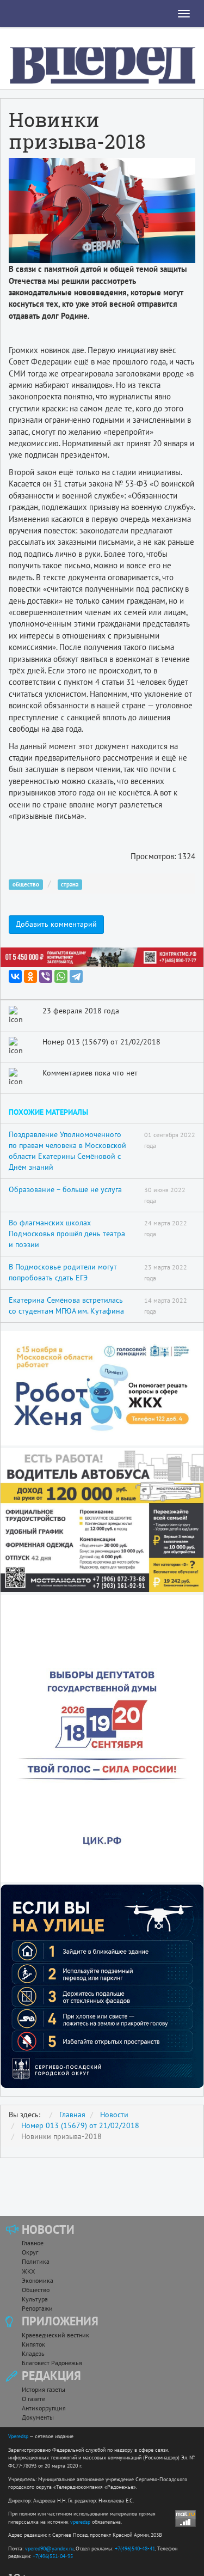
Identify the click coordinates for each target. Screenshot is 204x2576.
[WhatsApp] (61, 976)
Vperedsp (18, 2436)
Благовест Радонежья (52, 2363)
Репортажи (37, 2308)
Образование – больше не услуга (65, 1189)
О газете (33, 2399)
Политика (36, 2261)
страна (70, 884)
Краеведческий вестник (55, 2335)
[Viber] (46, 976)
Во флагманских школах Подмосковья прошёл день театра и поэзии (67, 1234)
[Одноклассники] (30, 976)
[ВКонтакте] (15, 976)
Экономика (38, 2280)
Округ (30, 2252)
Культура (35, 2299)
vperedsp (80, 2522)
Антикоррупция (44, 2408)
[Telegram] (76, 976)
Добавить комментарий (56, 924)
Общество (36, 2290)
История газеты (44, 2389)
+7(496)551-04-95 (53, 2556)
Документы (38, 2417)
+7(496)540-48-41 (135, 2548)
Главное (33, 2243)
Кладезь (33, 2353)
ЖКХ (28, 2271)
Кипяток (33, 2344)
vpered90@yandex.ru (49, 2548)
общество (26, 884)
